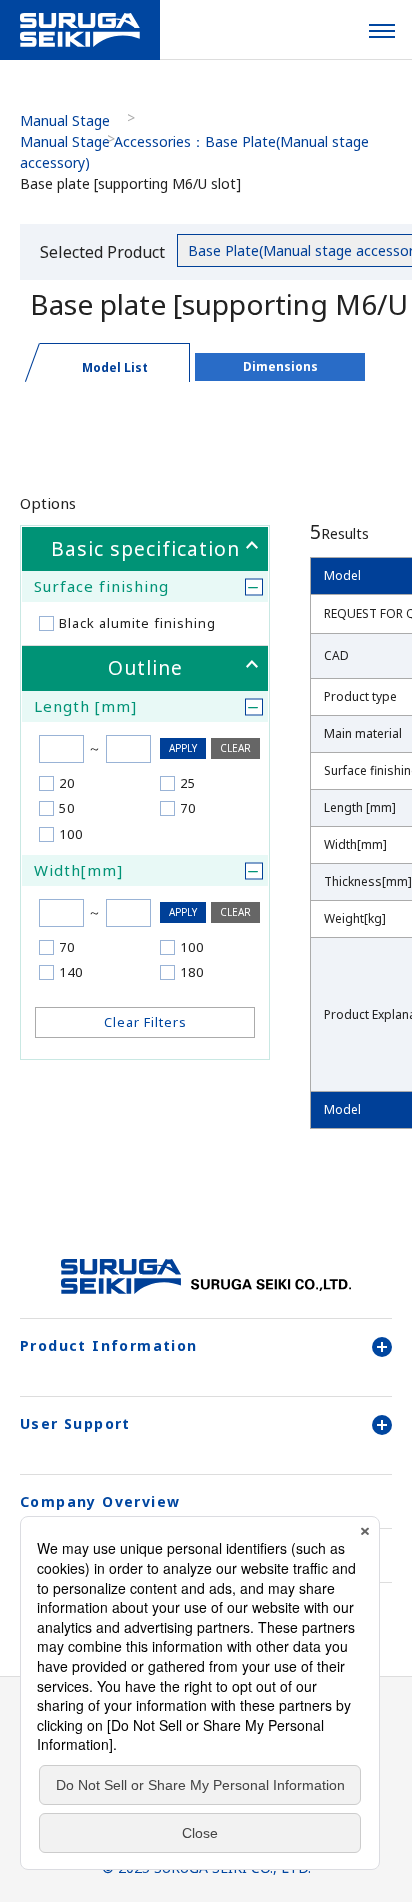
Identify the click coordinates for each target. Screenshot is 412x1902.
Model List (115, 367)
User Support (75, 1423)
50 (67, 808)
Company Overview (100, 1501)
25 (188, 783)
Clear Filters (145, 1022)
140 (71, 972)
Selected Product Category (102, 255)
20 (67, 783)
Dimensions (280, 366)
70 (188, 808)
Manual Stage (65, 120)
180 (192, 972)
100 (71, 834)
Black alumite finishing (137, 623)
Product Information (109, 1345)
